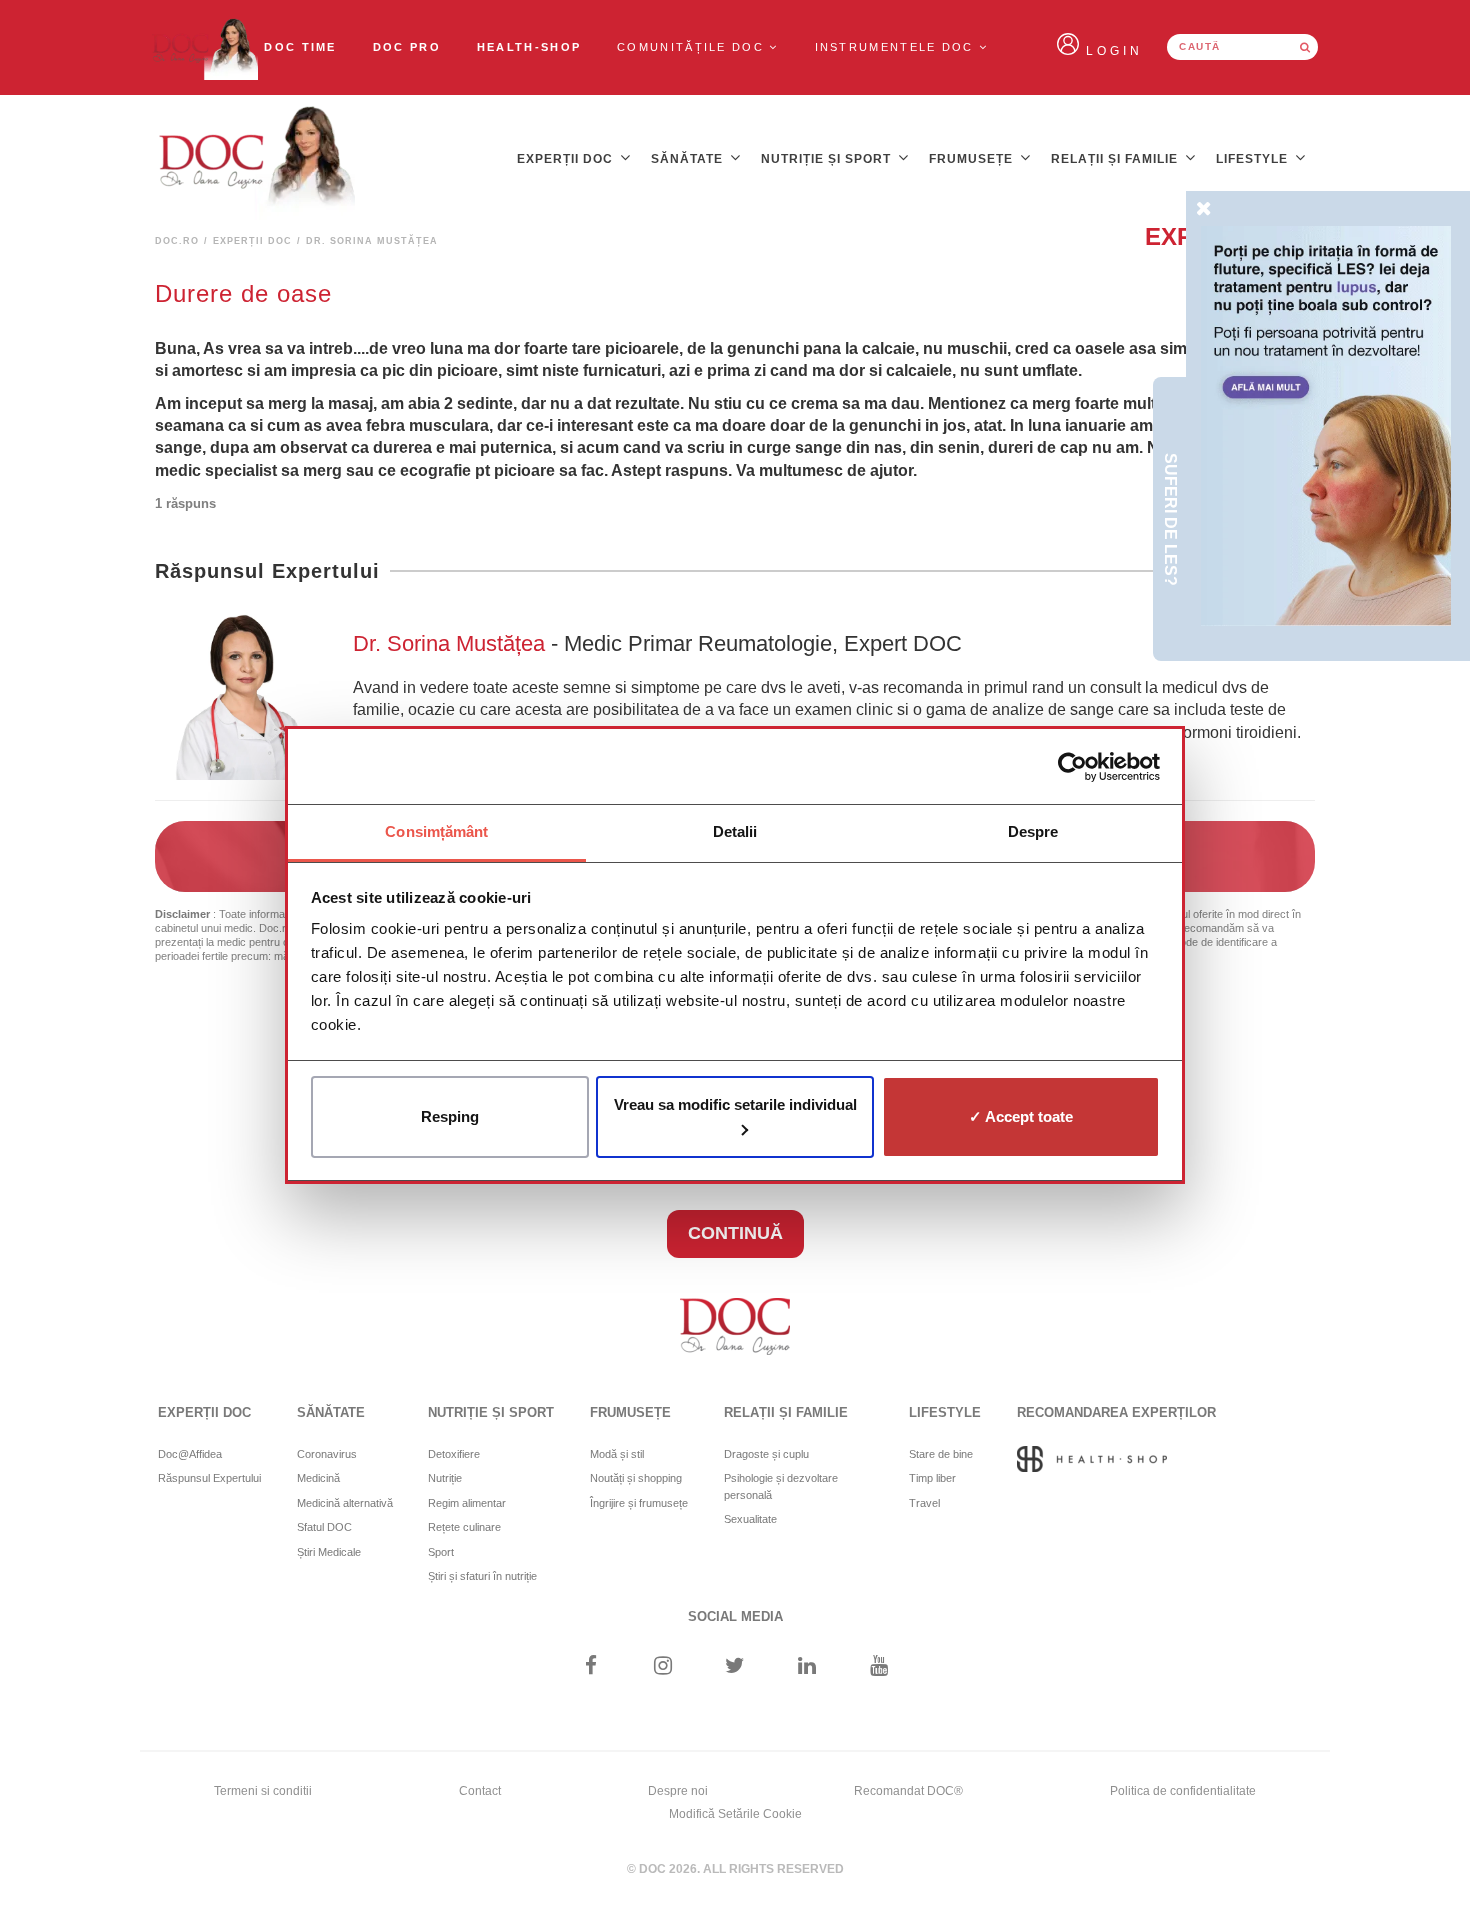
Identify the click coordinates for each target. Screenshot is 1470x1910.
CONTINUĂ (735, 1233)
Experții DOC (567, 159)
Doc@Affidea (190, 1454)
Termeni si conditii (263, 1791)
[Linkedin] (807, 1667)
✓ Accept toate (1021, 1116)
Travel (924, 1503)
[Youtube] (879, 1667)
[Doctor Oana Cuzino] (204, 47)
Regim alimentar (467, 1503)
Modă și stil (617, 1454)
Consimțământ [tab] (436, 831)
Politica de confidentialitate (1183, 1791)
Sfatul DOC (324, 1527)
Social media (735, 1616)
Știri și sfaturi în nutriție (482, 1576)
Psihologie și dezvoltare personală (781, 1486)
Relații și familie (1116, 159)
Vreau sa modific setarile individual (735, 1104)
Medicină (318, 1478)
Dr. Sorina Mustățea (452, 643)
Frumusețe (973, 159)
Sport (441, 1552)
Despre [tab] (1033, 831)
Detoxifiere (454, 1454)
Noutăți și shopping (636, 1478)
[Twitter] (735, 1667)
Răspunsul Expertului (209, 1478)
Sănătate (689, 159)
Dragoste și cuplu (766, 1454)
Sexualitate (750, 1519)
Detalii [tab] (735, 831)
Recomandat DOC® (908, 1791)
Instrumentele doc (897, 47)
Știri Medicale (329, 1552)
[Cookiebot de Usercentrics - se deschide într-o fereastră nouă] (1072, 767)
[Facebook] (590, 1667)
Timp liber (932, 1478)
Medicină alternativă (345, 1503)
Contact (480, 1791)
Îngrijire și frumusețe (639, 1503)
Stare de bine (941, 1454)
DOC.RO (177, 241)
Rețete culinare (464, 1527)
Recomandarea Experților (1116, 1412)
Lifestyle (1254, 159)
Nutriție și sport (828, 159)
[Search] (1305, 47)
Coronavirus (327, 1454)
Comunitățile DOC (693, 47)
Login (1114, 51)
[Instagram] (662, 1667)
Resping (450, 1116)
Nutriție (445, 1478)
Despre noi (678, 1791)
